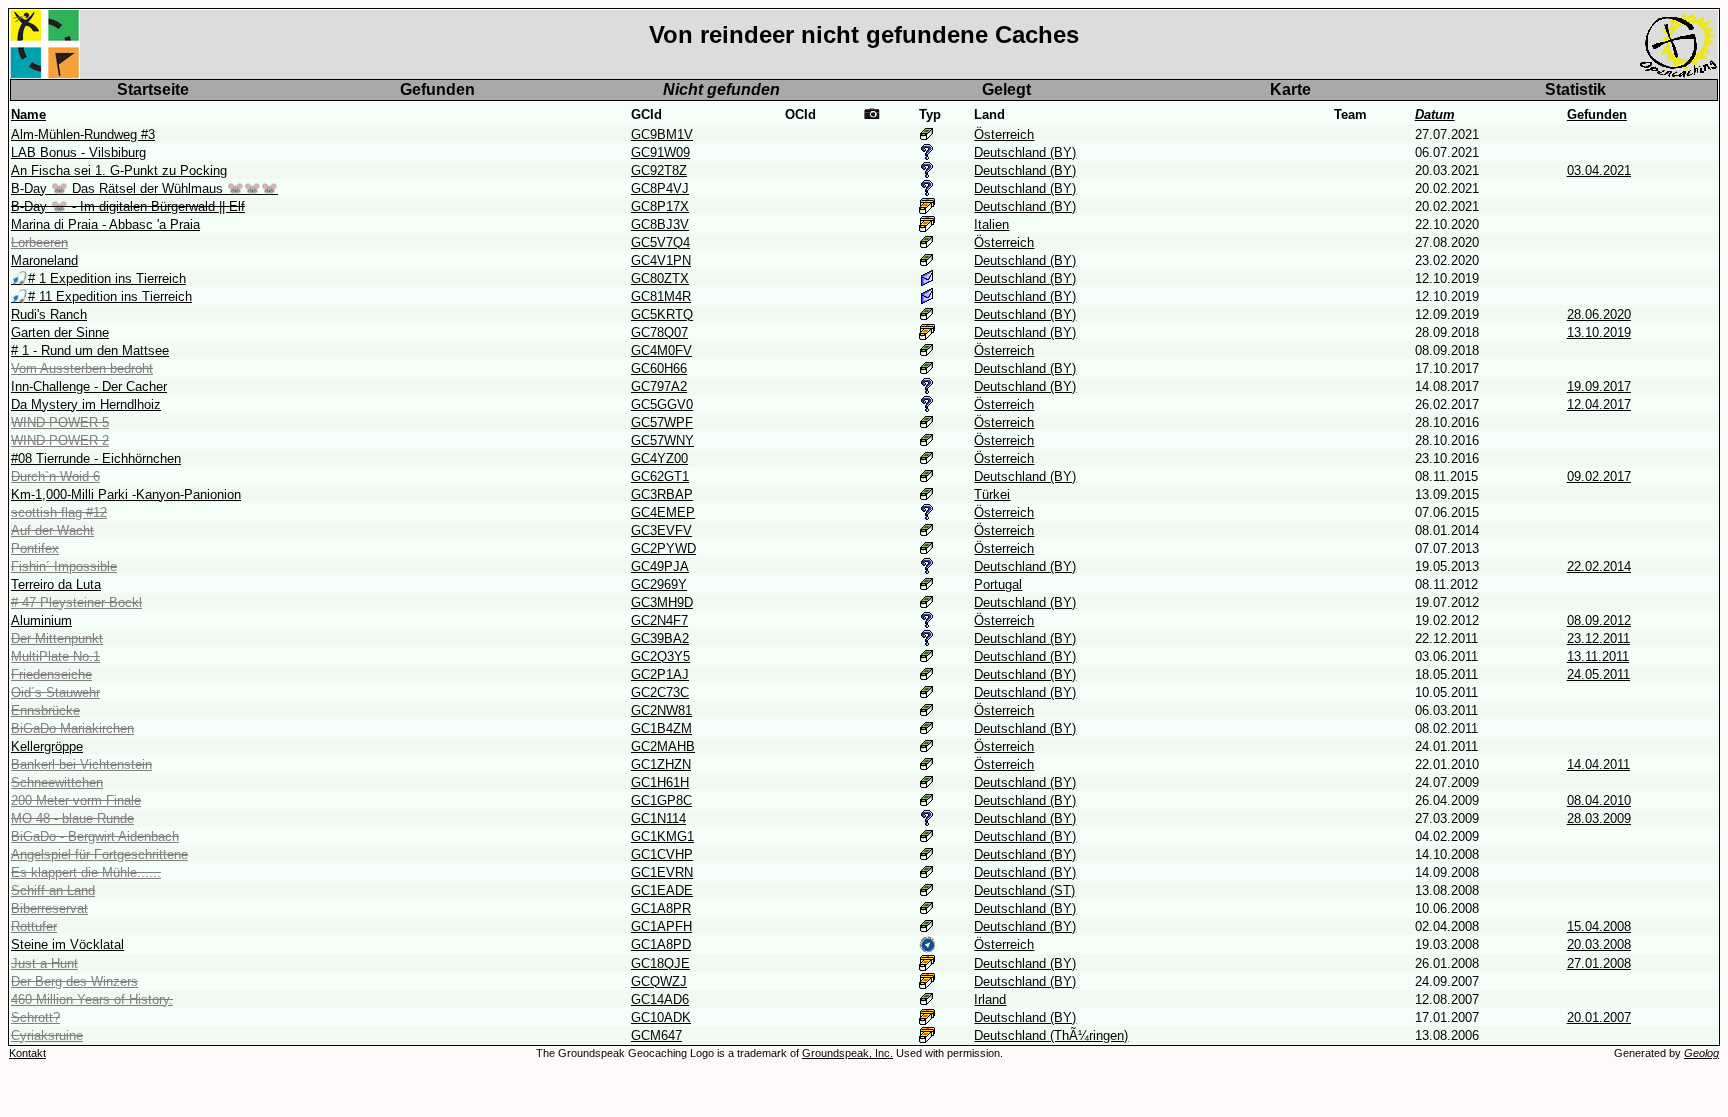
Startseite (153, 89)
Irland (990, 999)
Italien (991, 224)
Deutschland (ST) (1024, 890)
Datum (1435, 114)
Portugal (998, 584)
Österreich (1004, 134)
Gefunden (437, 89)
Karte (1290, 89)
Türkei (992, 494)
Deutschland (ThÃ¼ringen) (1051, 1035)
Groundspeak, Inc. (847, 1053)
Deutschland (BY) (1025, 152)
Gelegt (1006, 89)
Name (28, 114)
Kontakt (27, 1053)
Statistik (1575, 89)
